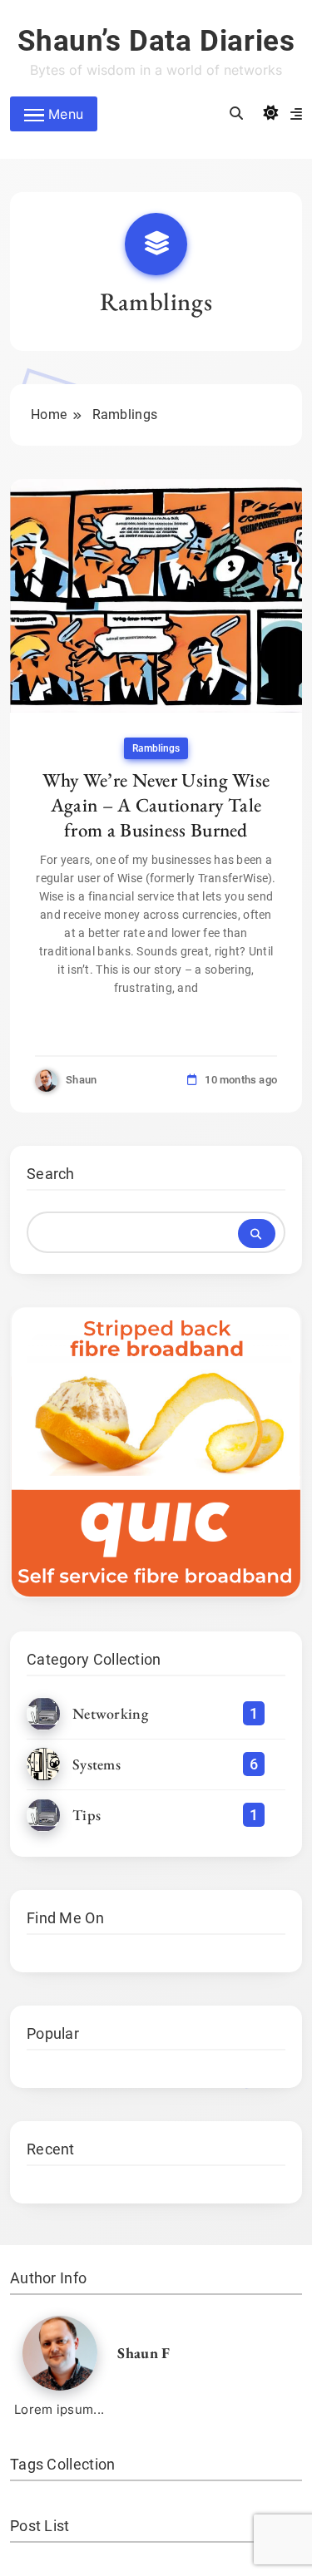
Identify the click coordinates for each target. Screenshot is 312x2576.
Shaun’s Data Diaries (156, 41)
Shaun (82, 1080)
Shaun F (144, 2353)
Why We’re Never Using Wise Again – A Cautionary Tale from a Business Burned (156, 805)
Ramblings (156, 748)
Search (51, 1174)
